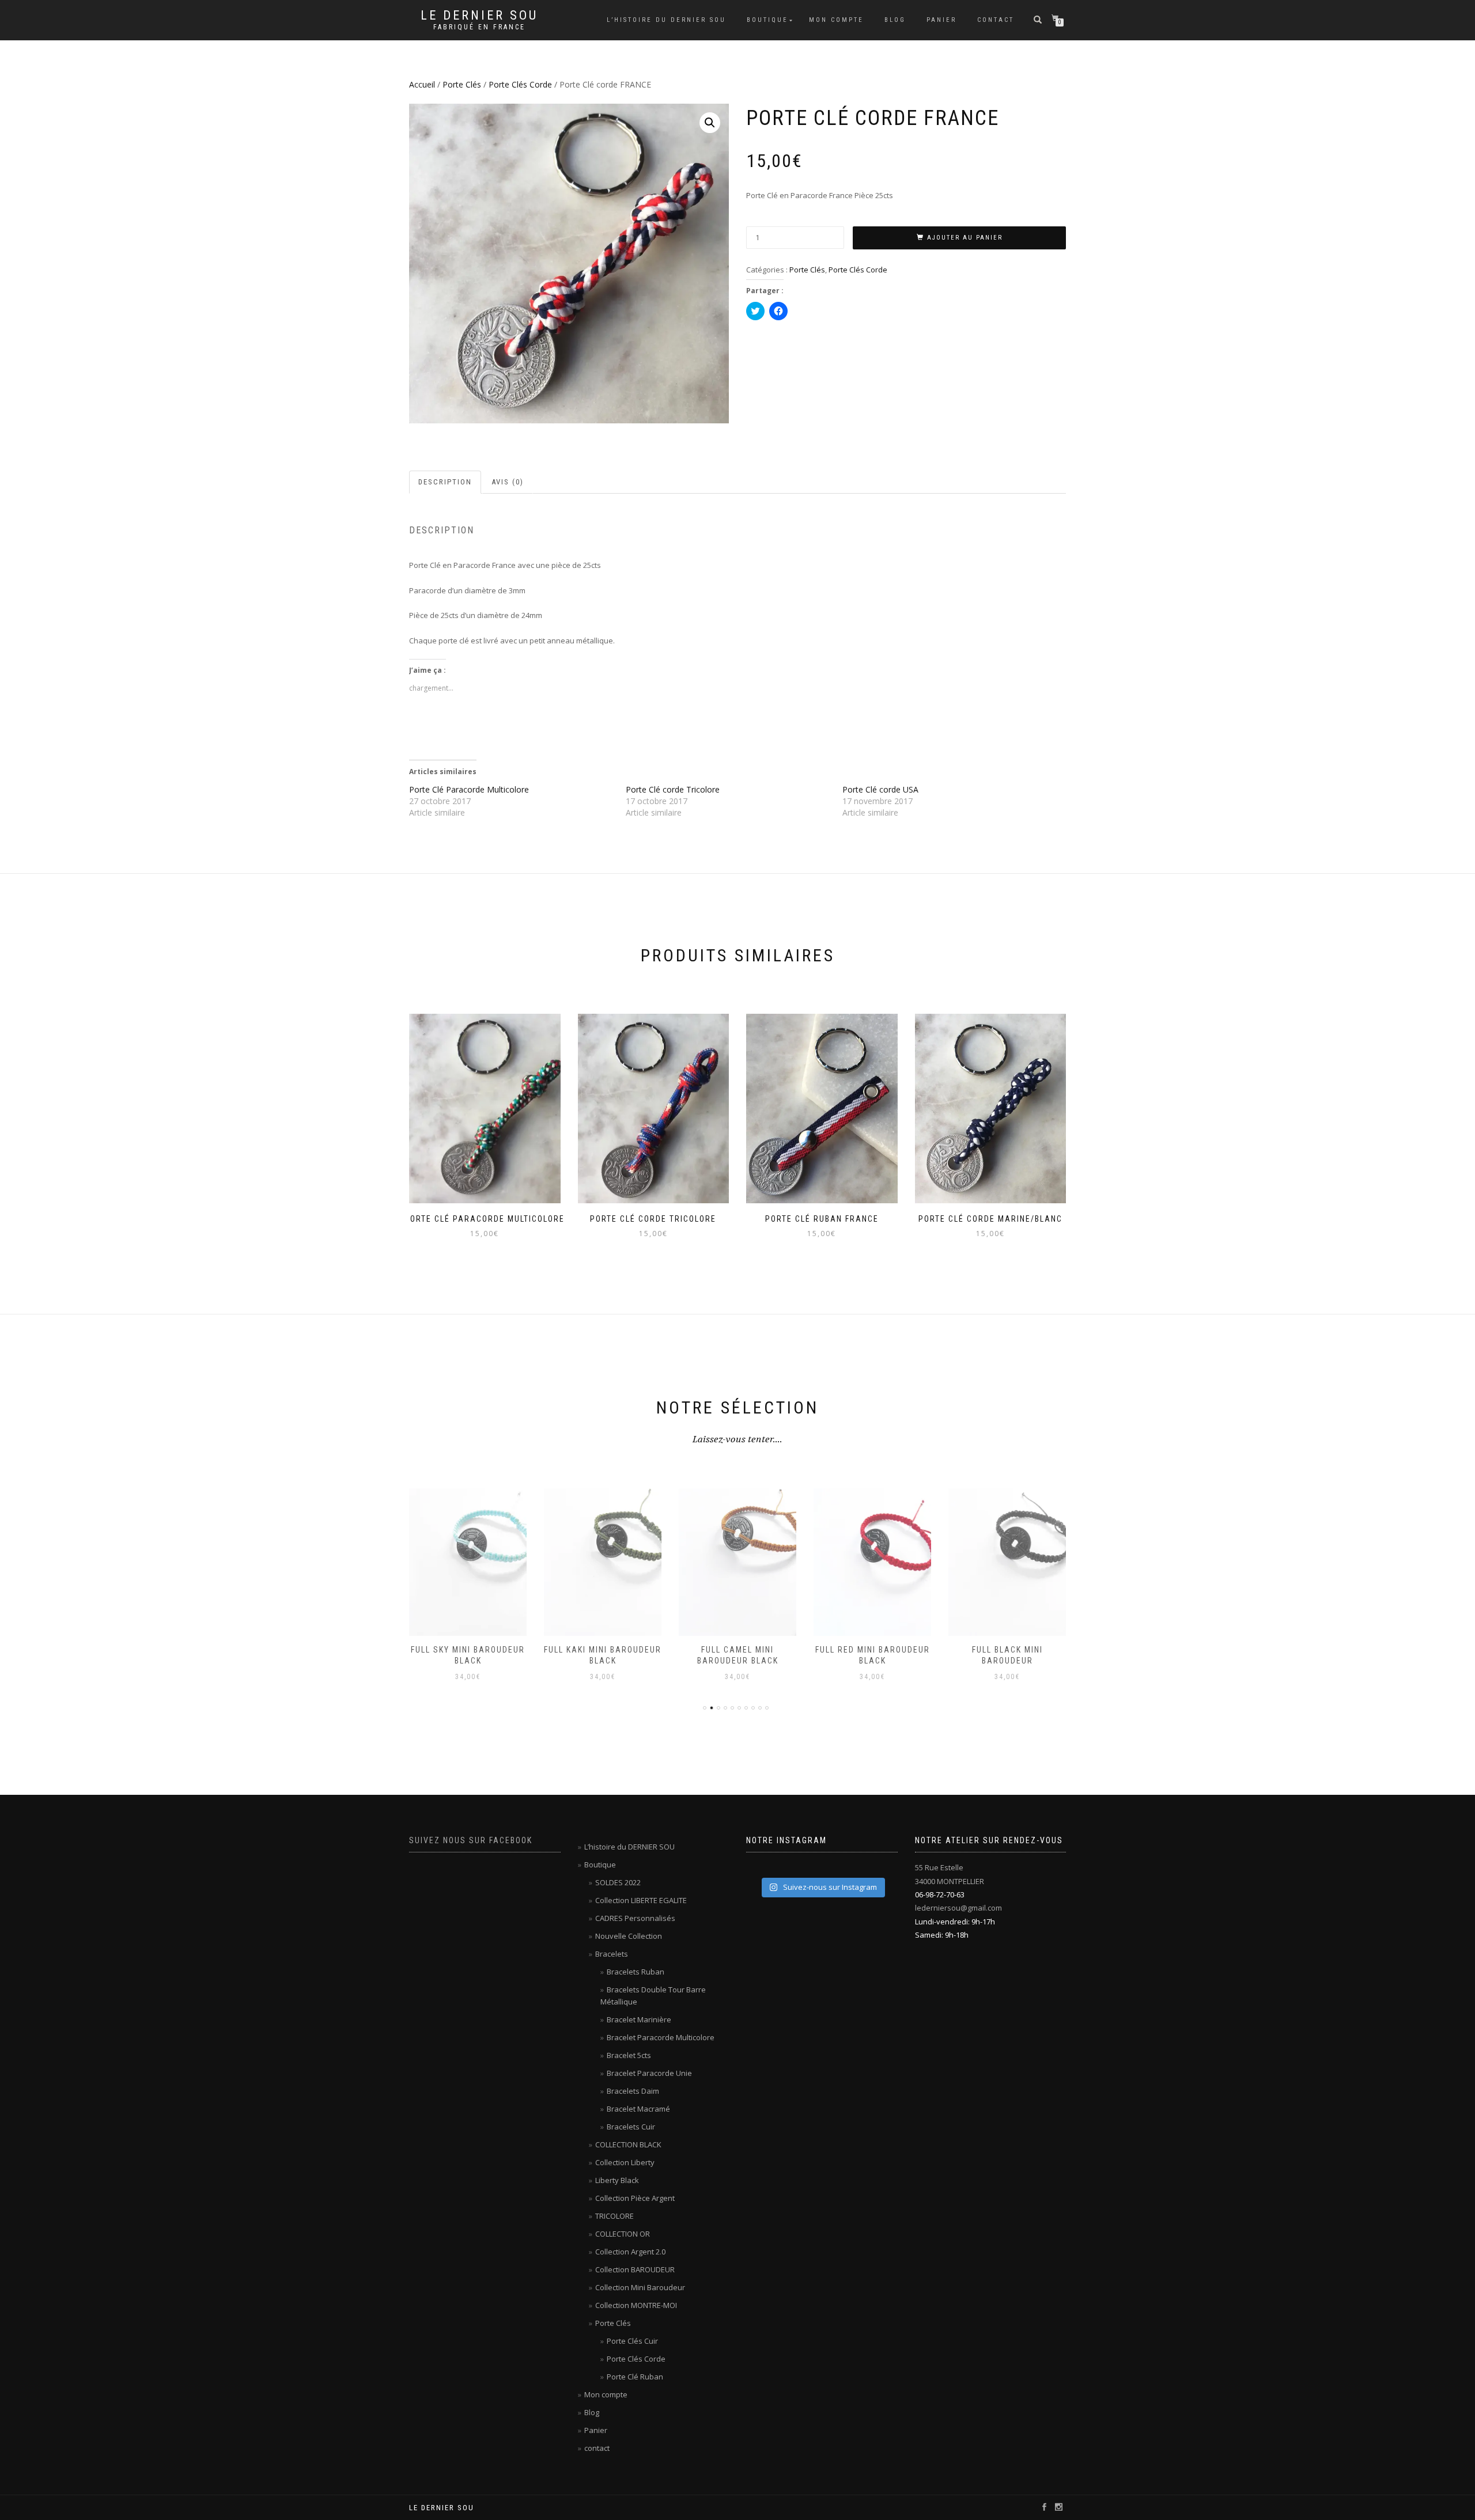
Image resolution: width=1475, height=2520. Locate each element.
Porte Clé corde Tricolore (673, 789)
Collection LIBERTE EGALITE (641, 1900)
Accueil (422, 84)
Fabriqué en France (479, 27)
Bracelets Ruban (636, 1972)
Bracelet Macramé (638, 2109)
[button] (710, 123)
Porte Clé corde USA (880, 789)
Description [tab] (445, 482)
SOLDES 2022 (618, 1882)
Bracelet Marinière (639, 2019)
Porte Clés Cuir (632, 2341)
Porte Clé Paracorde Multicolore (469, 789)
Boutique (767, 20)
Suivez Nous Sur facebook (471, 1840)
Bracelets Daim (633, 2091)
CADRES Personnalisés (635, 1918)
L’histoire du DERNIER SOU (666, 20)
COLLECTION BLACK (628, 2144)
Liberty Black (617, 2180)
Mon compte (836, 20)
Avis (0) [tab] (508, 482)
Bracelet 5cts (629, 2055)
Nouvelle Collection (629, 1936)
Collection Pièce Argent (635, 2198)
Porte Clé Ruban (635, 2377)
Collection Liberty (625, 2162)
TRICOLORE (614, 2216)
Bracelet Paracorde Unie (649, 2073)
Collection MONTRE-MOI (636, 2305)
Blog (895, 20)
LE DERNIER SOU (479, 16)
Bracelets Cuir (631, 2127)
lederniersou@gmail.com (958, 1908)
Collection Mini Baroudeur (640, 2287)
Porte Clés (462, 84)
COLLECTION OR (623, 2234)
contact (996, 20)
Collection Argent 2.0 (630, 2252)
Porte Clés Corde (520, 84)
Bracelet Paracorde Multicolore (661, 2037)
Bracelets (612, 1954)
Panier (941, 20)
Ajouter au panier (965, 238)
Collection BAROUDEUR (635, 2269)
